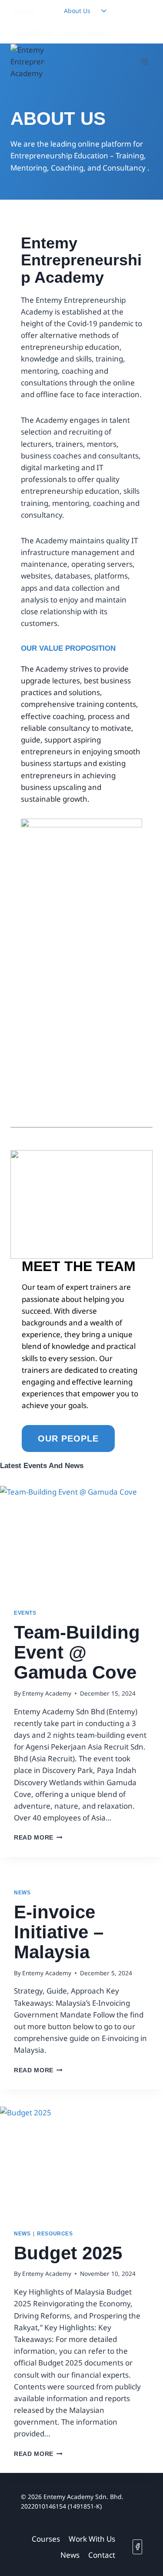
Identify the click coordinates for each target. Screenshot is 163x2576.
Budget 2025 (68, 2253)
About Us (77, 11)
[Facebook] (137, 2547)
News (95, 32)
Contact (70, 32)
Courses (25, 11)
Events (25, 1613)
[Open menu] (145, 62)
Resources (55, 2234)
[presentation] (81, 1540)
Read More (38, 1838)
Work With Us (33, 32)
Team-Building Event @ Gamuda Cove (77, 1652)
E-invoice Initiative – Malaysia (59, 1932)
